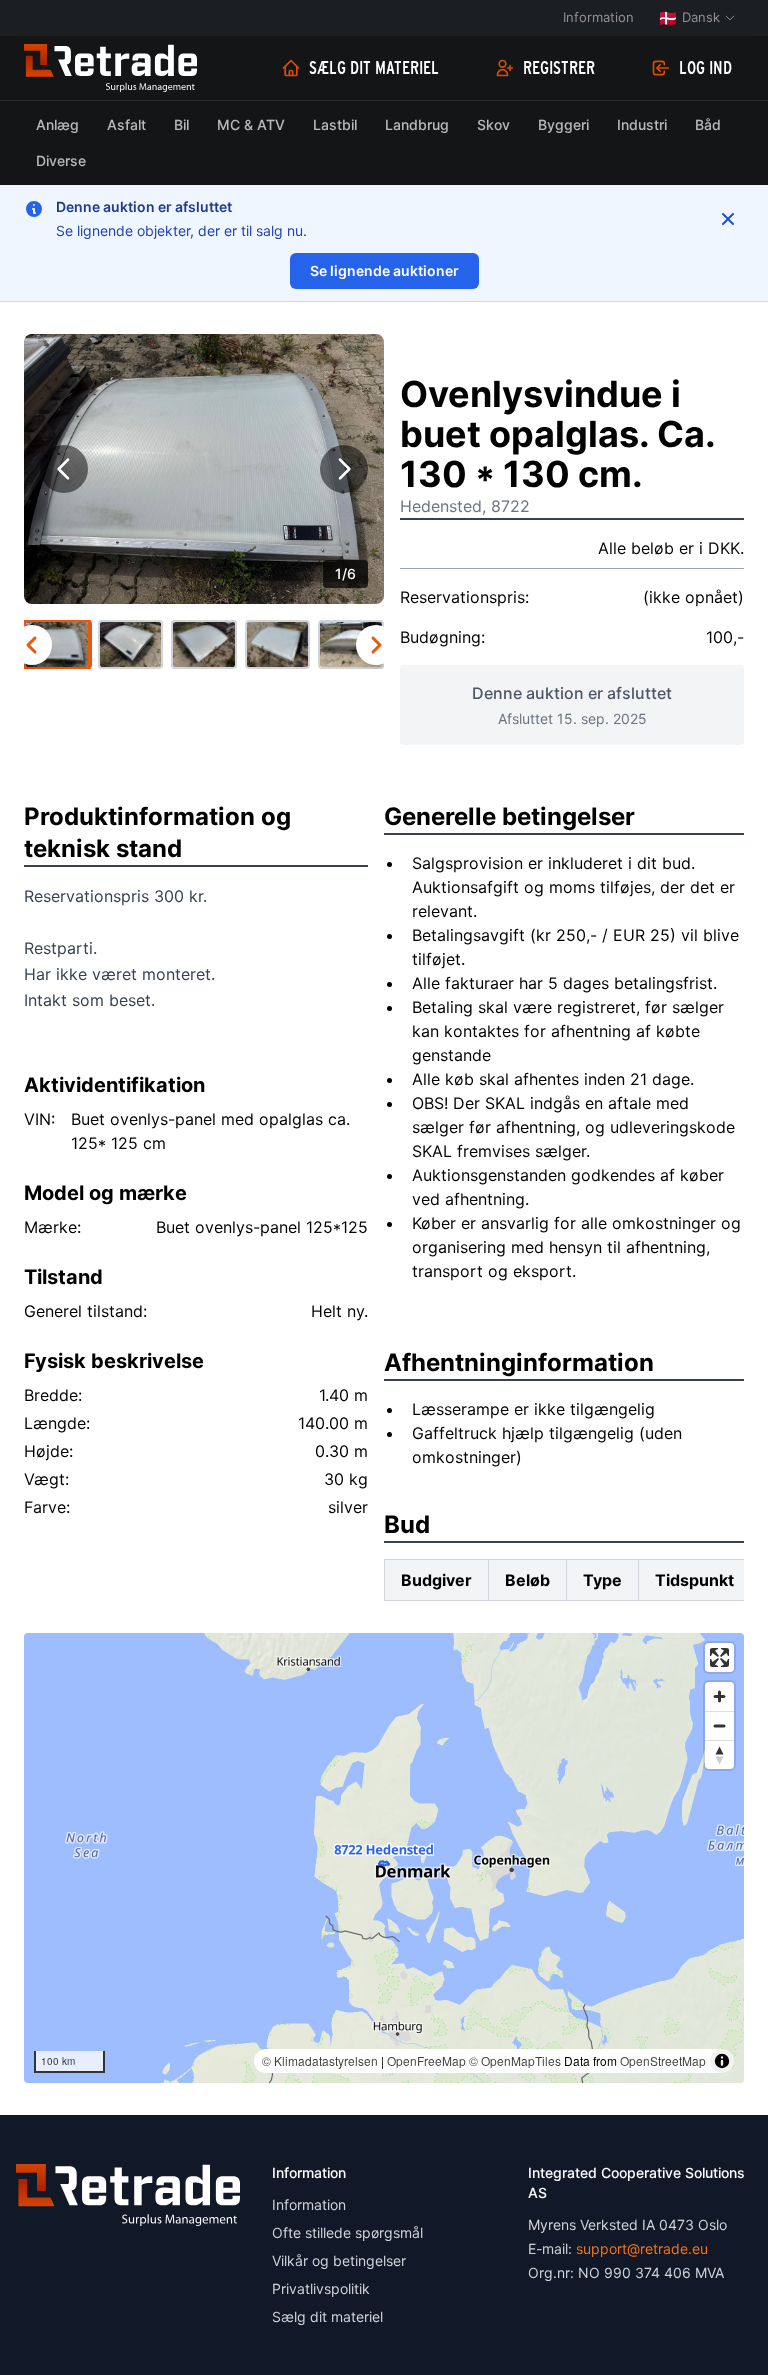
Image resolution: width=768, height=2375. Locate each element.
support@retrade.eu (642, 2248)
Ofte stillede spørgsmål (347, 2232)
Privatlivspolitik (321, 2288)
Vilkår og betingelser (339, 2260)
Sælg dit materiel (374, 68)
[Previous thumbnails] (32, 645)
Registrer (559, 68)
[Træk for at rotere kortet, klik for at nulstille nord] (719, 1754)
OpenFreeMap (426, 2060)
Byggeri (563, 124)
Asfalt (126, 124)
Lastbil (335, 124)
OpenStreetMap (663, 2060)
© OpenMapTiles (515, 2060)
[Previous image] (64, 469)
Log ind (705, 68)
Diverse (61, 160)
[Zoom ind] (719, 1696)
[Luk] (728, 219)
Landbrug (417, 124)
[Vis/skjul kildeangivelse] (722, 2061)
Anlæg (57, 124)
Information (598, 17)
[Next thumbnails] (376, 645)
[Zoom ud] (719, 1725)
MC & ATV (251, 124)
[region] (384, 1858)
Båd (708, 124)
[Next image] (344, 469)
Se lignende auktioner (384, 270)
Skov (493, 124)
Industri (642, 124)
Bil (181, 124)
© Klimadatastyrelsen (320, 2060)
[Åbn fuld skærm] (719, 1657)
